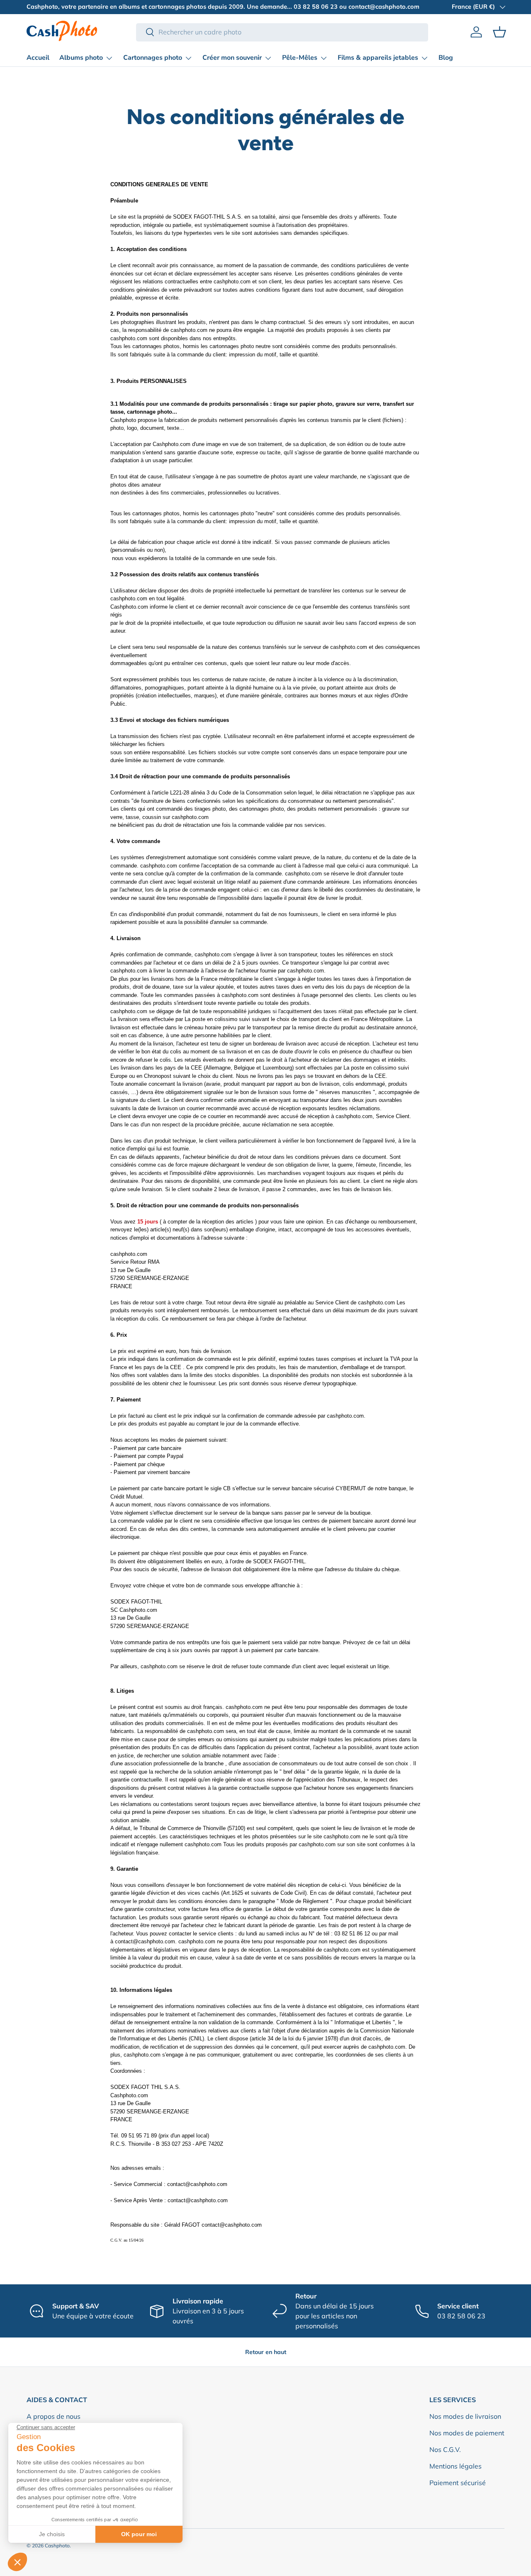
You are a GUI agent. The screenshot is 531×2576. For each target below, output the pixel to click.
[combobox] (282, 32)
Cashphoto (57, 2546)
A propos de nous (54, 2416)
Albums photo (81, 58)
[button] (499, 32)
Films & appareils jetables (378, 58)
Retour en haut (266, 2352)
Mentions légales (455, 2466)
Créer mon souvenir (232, 58)
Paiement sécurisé (458, 2483)
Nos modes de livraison (465, 2416)
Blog (446, 58)
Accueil (38, 58)
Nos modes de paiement (467, 2433)
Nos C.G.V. (445, 2449)
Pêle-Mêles (300, 58)
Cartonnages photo (153, 58)
